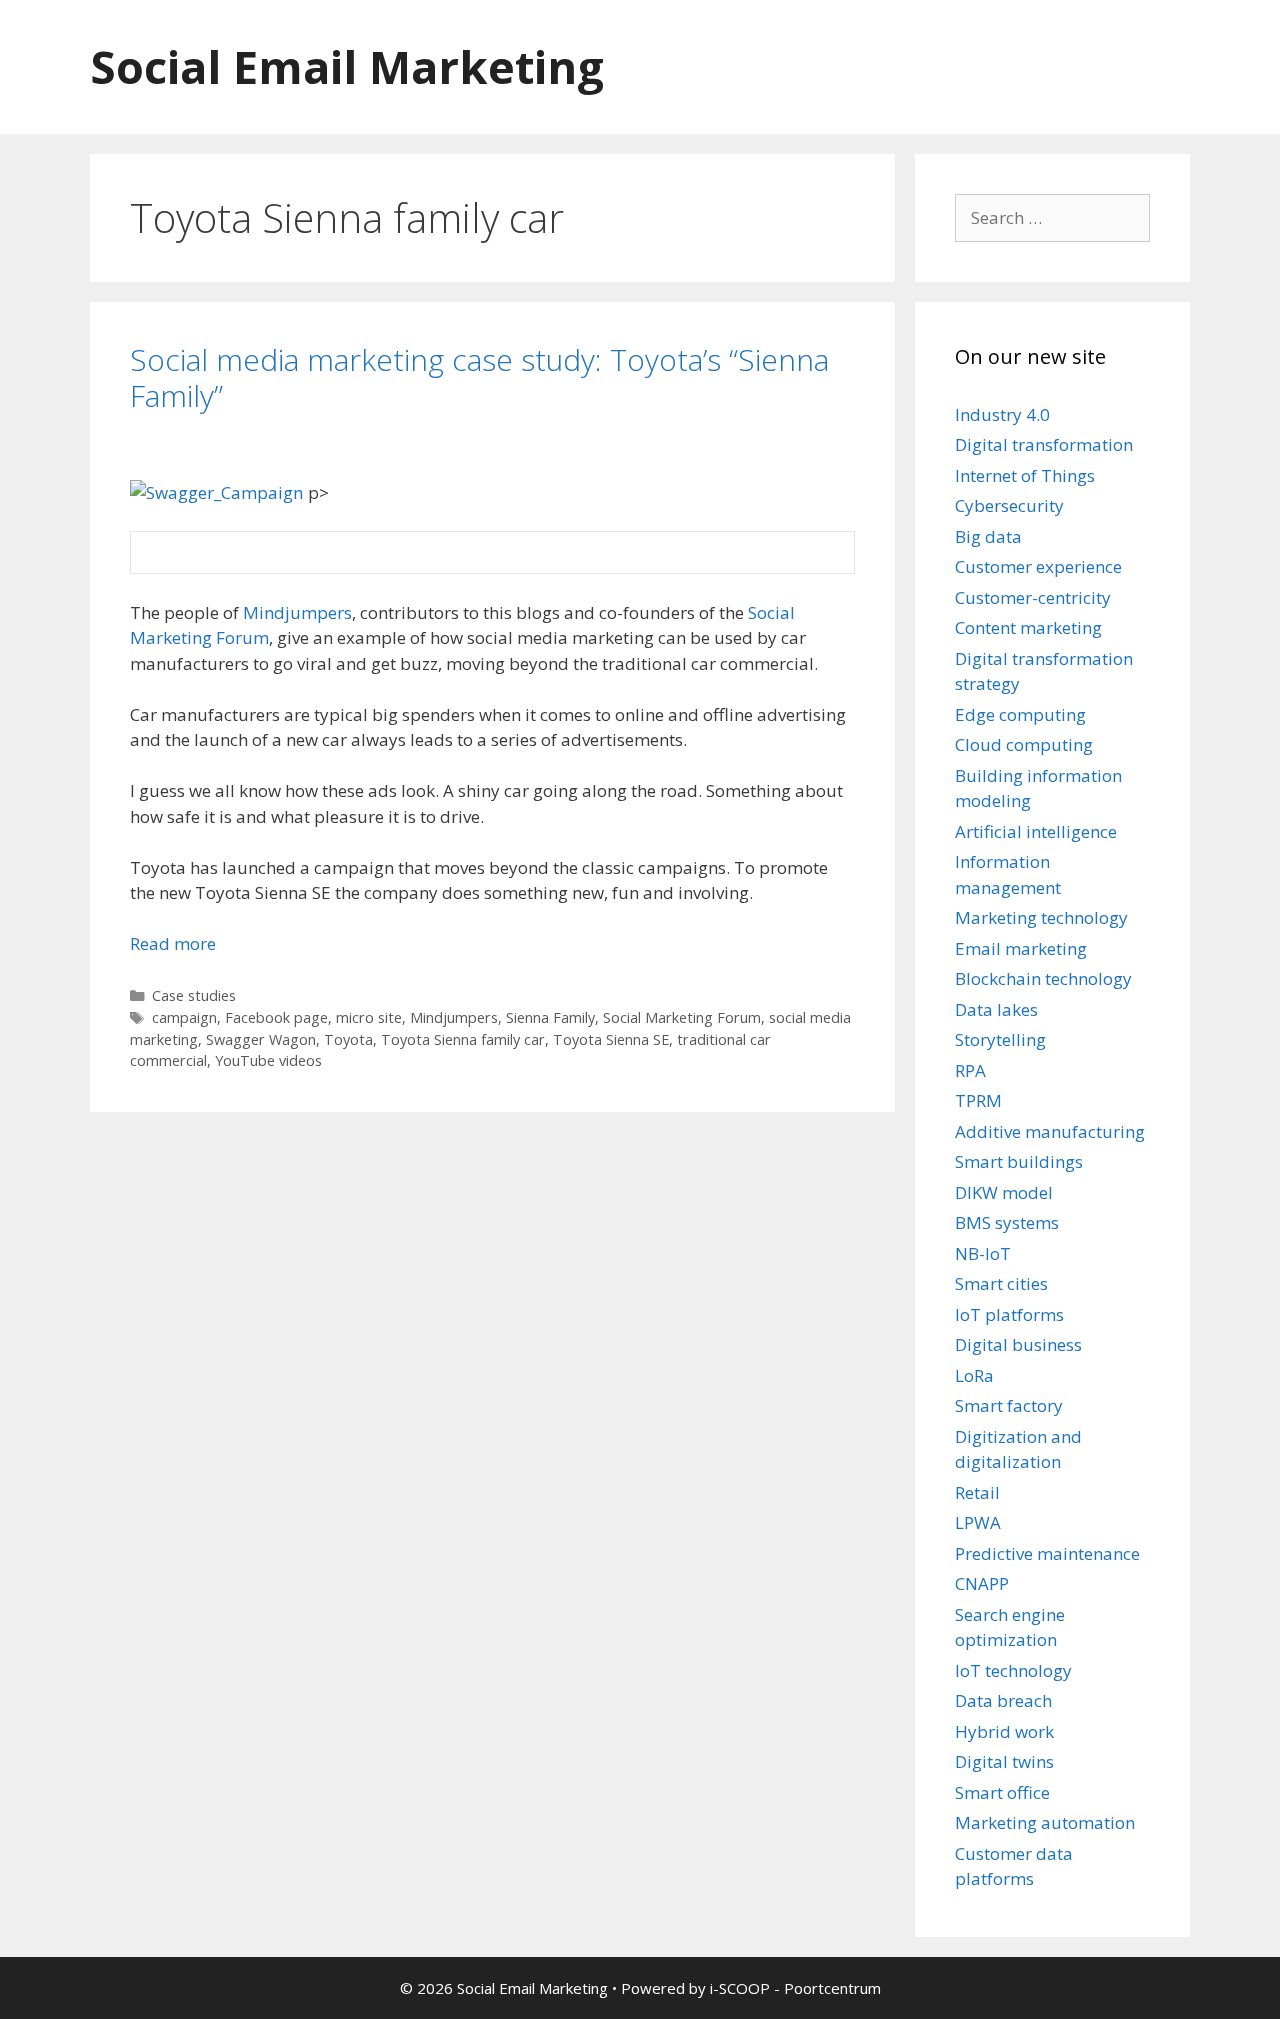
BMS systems (1007, 1222)
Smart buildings (1019, 1161)
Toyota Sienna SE (611, 1039)
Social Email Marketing (347, 66)
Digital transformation (1044, 444)
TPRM (978, 1100)
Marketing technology (1041, 917)
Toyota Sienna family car (463, 1039)
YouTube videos (268, 1060)
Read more (173, 943)
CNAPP (982, 1583)
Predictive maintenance (1047, 1553)
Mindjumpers (297, 612)
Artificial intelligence (1036, 831)
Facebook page (276, 1017)
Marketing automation (1045, 1822)
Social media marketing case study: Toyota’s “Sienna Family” (479, 377)
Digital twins (1004, 1761)
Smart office (1002, 1792)
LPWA (978, 1522)
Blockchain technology (1043, 978)
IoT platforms (1009, 1314)
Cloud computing (1024, 744)
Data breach (1003, 1700)
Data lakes (996, 1009)
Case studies (194, 995)
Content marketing (1028, 627)
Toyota (348, 1039)
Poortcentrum (832, 1988)
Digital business (1018, 1344)
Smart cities (1001, 1283)
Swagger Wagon (261, 1039)
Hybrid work (1004, 1731)
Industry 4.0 (1002, 414)
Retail (977, 1492)
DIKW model (1004, 1192)
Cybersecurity (1009, 505)
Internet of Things (1025, 475)
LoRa (974, 1375)
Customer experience (1038, 566)
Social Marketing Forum (682, 1017)
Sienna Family (550, 1017)
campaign (184, 1017)
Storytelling (1000, 1039)
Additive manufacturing (1050, 1131)
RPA (970, 1070)
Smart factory (1009, 1405)
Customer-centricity (1033, 597)
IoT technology (1013, 1670)
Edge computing (1020, 714)
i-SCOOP (740, 1988)
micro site (369, 1017)
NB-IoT (983, 1253)
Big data (988, 536)
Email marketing (1021, 948)
